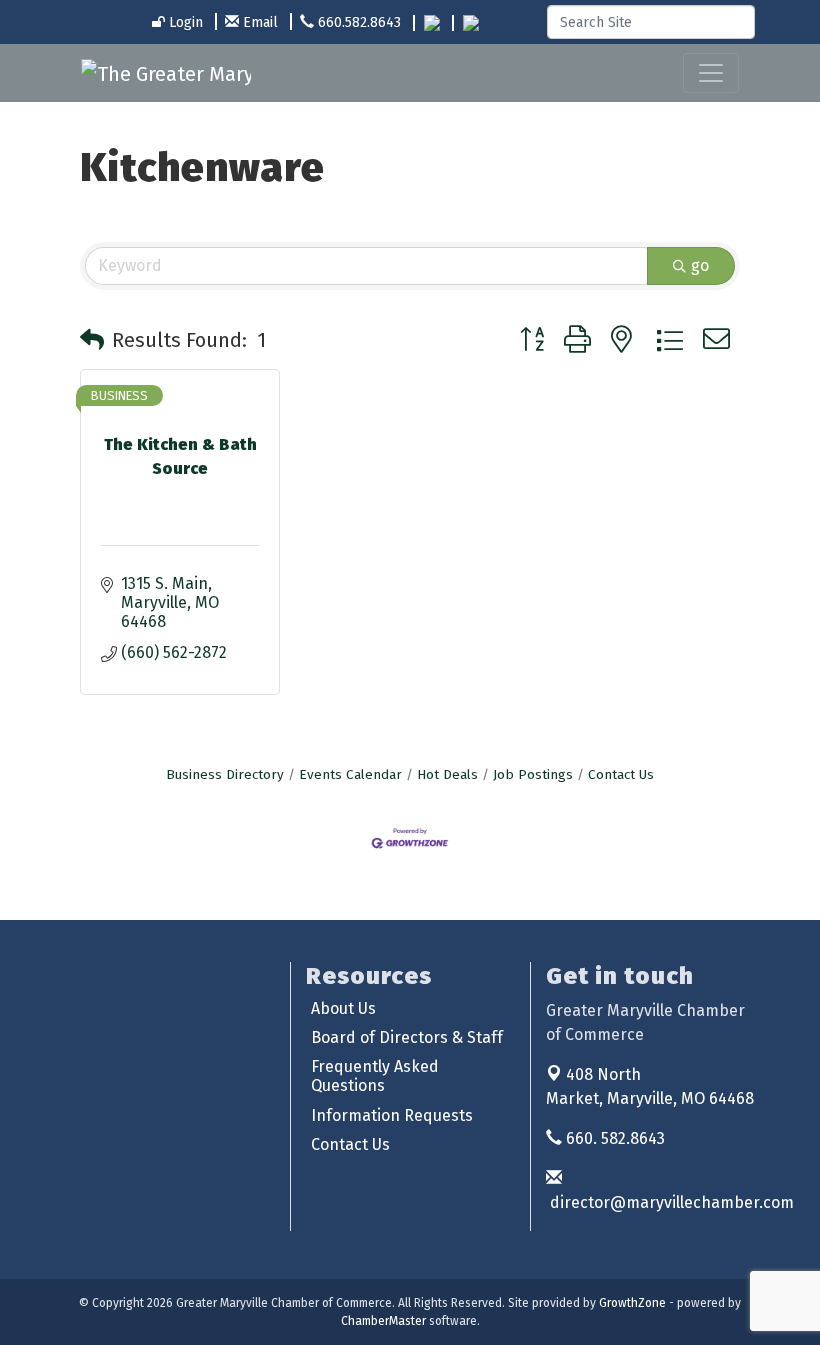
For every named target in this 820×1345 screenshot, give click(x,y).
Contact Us (621, 774)
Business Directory (225, 774)
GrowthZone (632, 1303)
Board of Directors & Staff (407, 1037)
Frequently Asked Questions (375, 1076)
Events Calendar (350, 774)
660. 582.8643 (613, 1138)
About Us (343, 1008)
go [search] (700, 265)
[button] (92, 340)
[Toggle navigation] (711, 73)
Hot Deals (447, 774)
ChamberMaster (383, 1321)
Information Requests (392, 1115)
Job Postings (533, 774)
